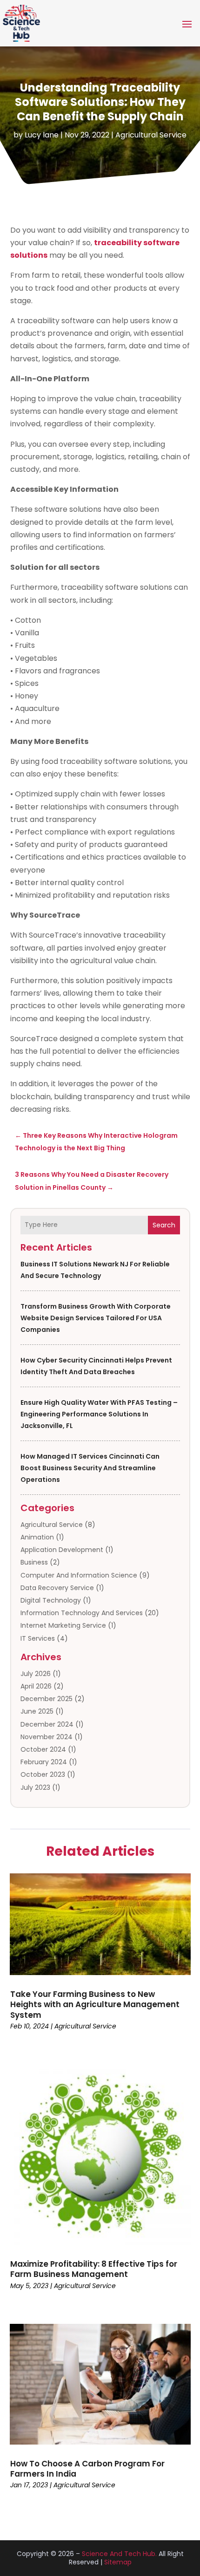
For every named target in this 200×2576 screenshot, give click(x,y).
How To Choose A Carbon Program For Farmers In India (87, 2469)
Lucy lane (42, 135)
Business (34, 1562)
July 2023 (35, 1787)
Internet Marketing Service (63, 1625)
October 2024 (43, 1749)
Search (164, 1225)
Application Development (62, 1550)
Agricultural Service (151, 135)
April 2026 (36, 1686)
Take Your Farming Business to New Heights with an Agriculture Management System (95, 2004)
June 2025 (37, 1711)
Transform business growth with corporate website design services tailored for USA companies (96, 1318)
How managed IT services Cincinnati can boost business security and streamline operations (90, 1468)
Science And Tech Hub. (119, 2554)
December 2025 (47, 1699)
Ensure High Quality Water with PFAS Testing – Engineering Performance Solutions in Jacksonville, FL (99, 1414)
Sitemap (118, 2562)
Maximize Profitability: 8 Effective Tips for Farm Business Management (94, 2269)
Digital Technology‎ (51, 1600)
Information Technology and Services (82, 1613)
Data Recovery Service (57, 1588)
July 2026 (36, 1674)
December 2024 (47, 1724)
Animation (37, 1537)
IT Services (38, 1638)
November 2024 (47, 1737)
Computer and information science (79, 1575)
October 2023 (43, 1774)
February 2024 (44, 1762)
